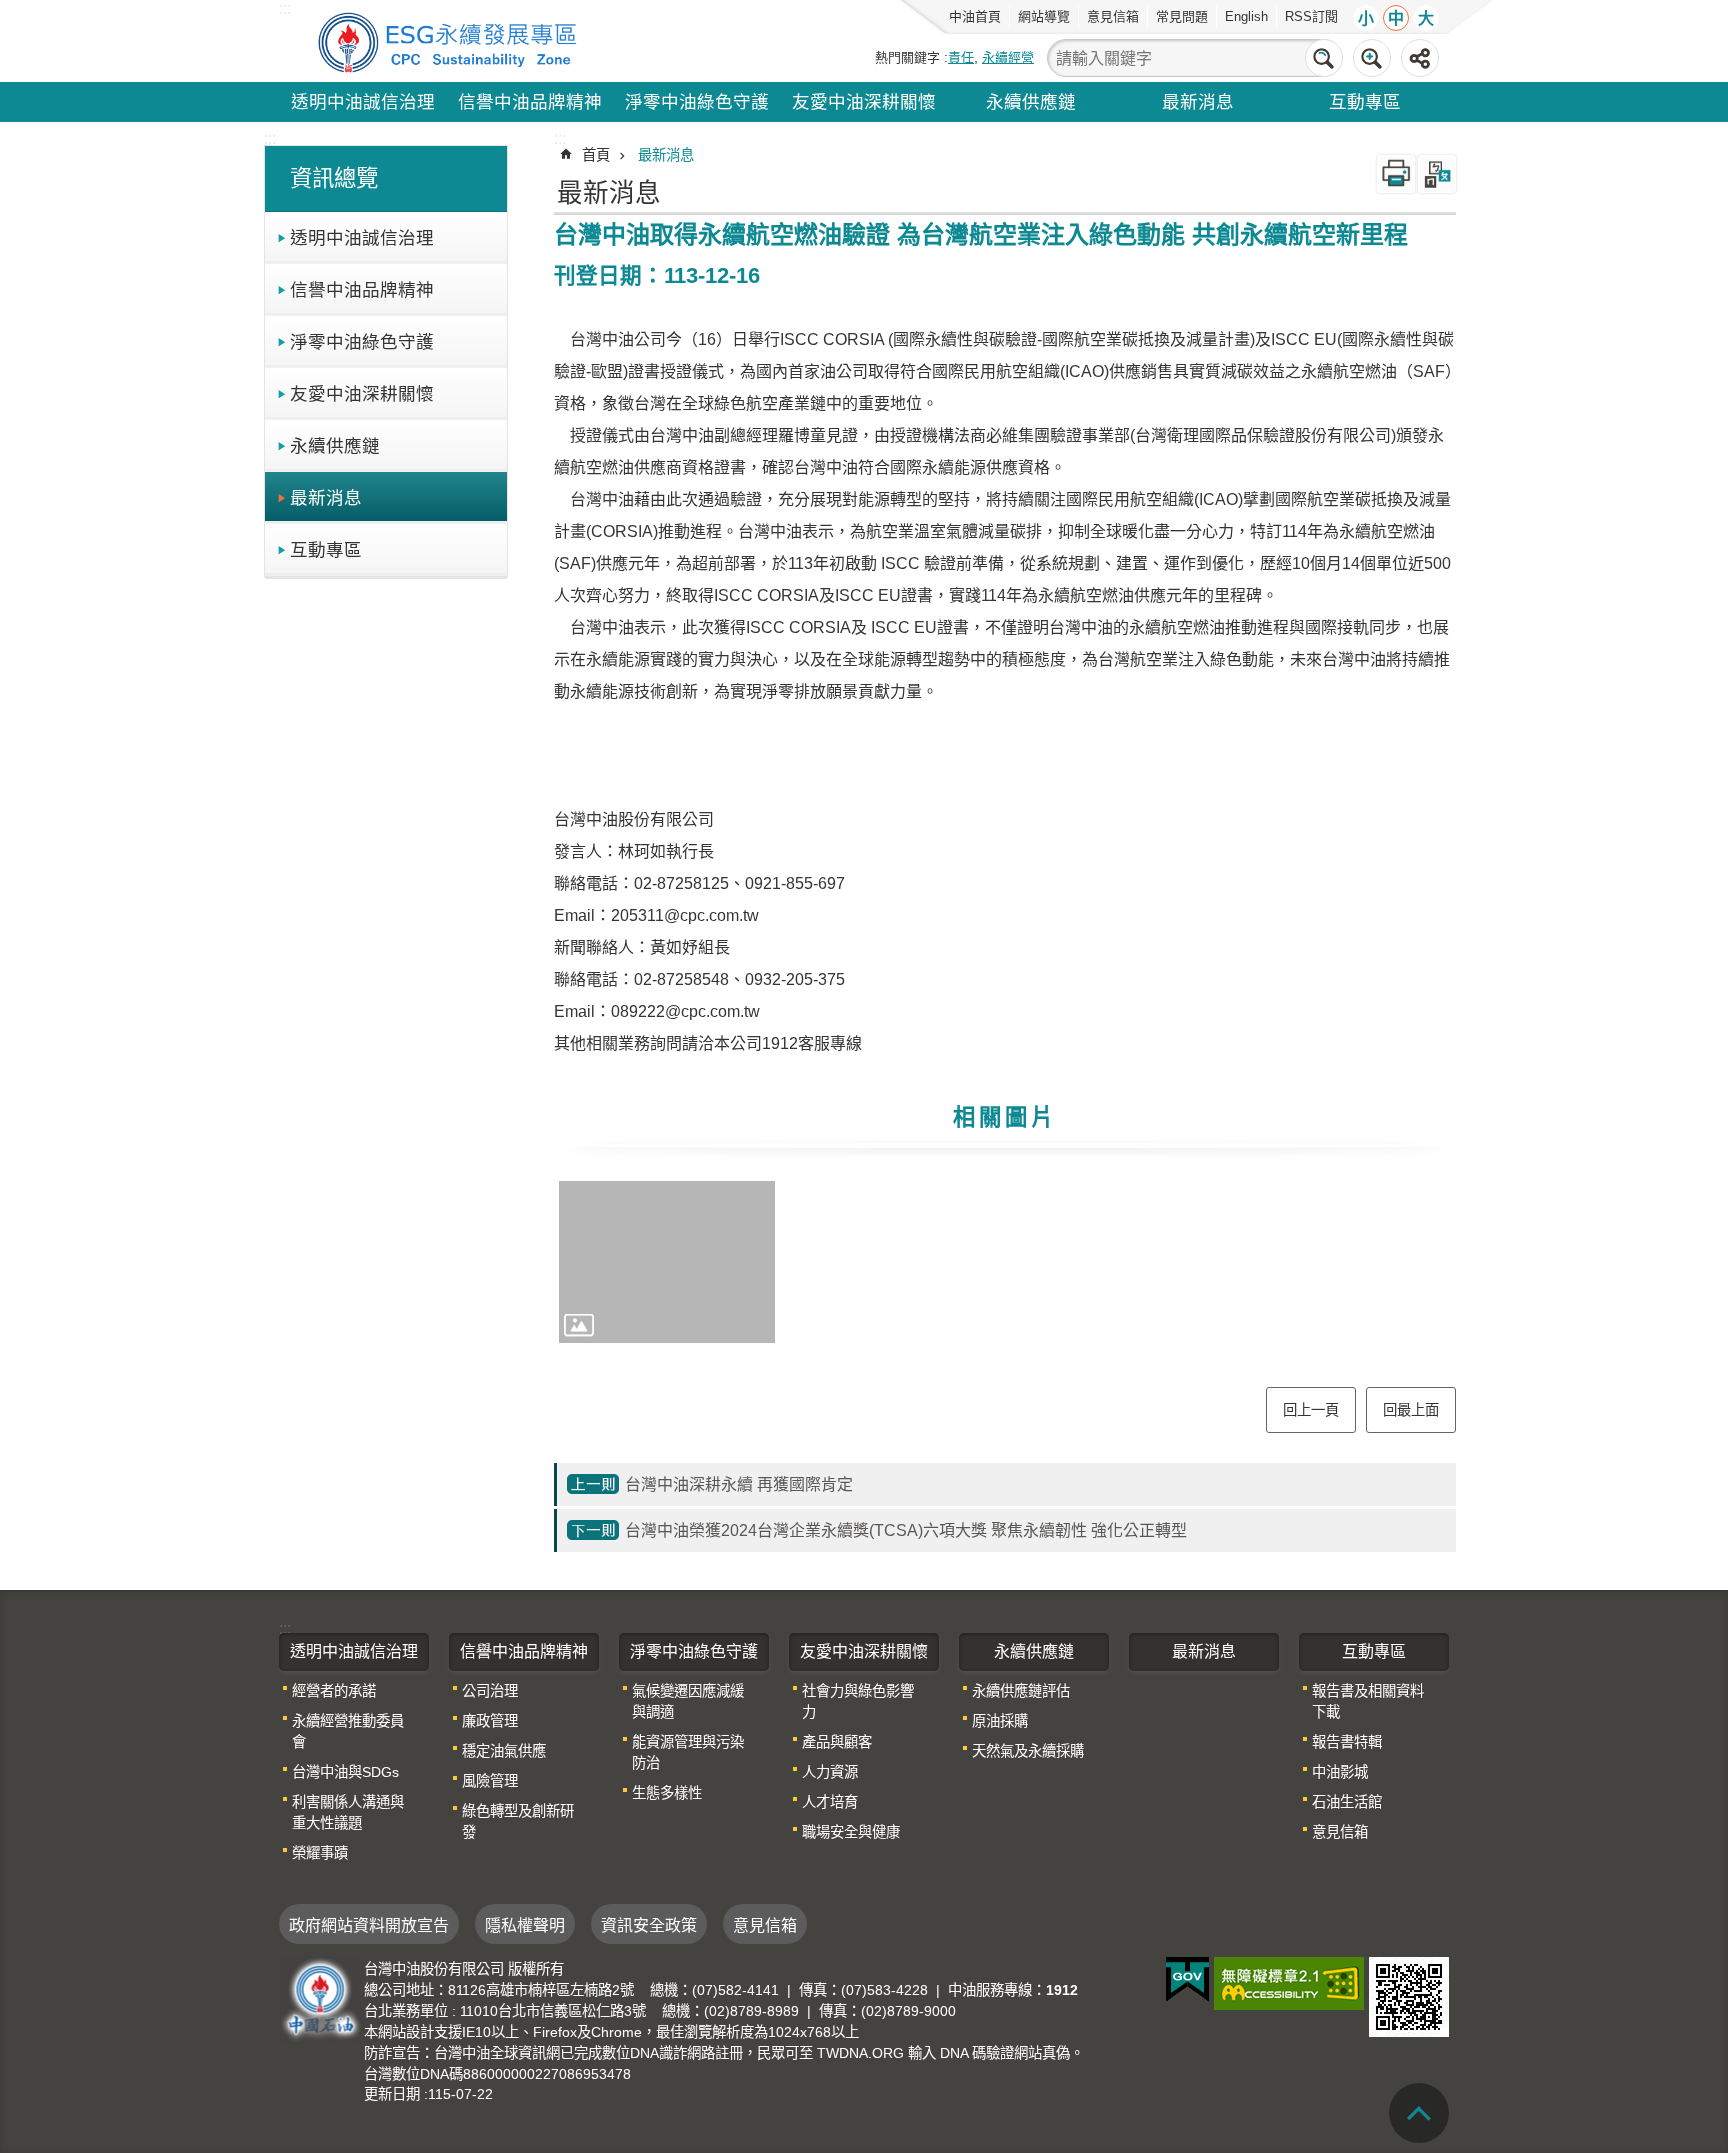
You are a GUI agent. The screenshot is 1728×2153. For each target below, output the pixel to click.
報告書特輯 (1347, 1742)
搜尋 (1324, 58)
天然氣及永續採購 (1028, 1751)
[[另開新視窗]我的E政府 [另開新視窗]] (1187, 1980)
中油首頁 (975, 16)
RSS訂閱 (1311, 16)
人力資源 (830, 1772)
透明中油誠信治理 (363, 102)
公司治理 (490, 1691)
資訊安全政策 (649, 1925)
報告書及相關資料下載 (1368, 1701)
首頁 (596, 155)
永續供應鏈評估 (1021, 1691)
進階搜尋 (1372, 58)
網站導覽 (1044, 16)
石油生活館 (1347, 1802)
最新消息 (1198, 102)
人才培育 (830, 1802)
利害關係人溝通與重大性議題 (348, 1812)
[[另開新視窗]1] (667, 1262)
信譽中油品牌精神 (530, 102)
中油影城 (1340, 1772)
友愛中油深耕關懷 (864, 102)
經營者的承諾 (334, 1691)
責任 (961, 57)
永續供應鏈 (1031, 102)
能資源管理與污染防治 (688, 1752)
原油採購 (1000, 1721)
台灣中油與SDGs (345, 1772)
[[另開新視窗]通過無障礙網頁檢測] (1289, 1983)
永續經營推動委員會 (348, 1731)
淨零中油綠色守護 (697, 102)
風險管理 (490, 1781)
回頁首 (1419, 2113)
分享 (1420, 58)
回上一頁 (1311, 1410)
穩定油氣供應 (504, 1751)
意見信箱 (1113, 16)
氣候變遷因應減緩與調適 (688, 1701)
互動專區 (1365, 102)
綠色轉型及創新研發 (518, 1821)
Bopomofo (1437, 174)
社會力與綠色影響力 (858, 1701)
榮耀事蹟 (320, 1853)
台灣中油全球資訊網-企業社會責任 (451, 41)
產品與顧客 (837, 1742)
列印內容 (1396, 174)
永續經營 (1008, 57)
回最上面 (1411, 1410)
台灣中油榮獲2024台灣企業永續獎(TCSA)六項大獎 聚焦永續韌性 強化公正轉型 (906, 1530)
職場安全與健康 (851, 1832)
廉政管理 (490, 1721)
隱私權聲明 (525, 1925)
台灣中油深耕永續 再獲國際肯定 (739, 1484)
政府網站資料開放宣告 (369, 1925)
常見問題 (1182, 16)
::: (270, 138)
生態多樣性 (667, 1793)
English (1246, 16)
